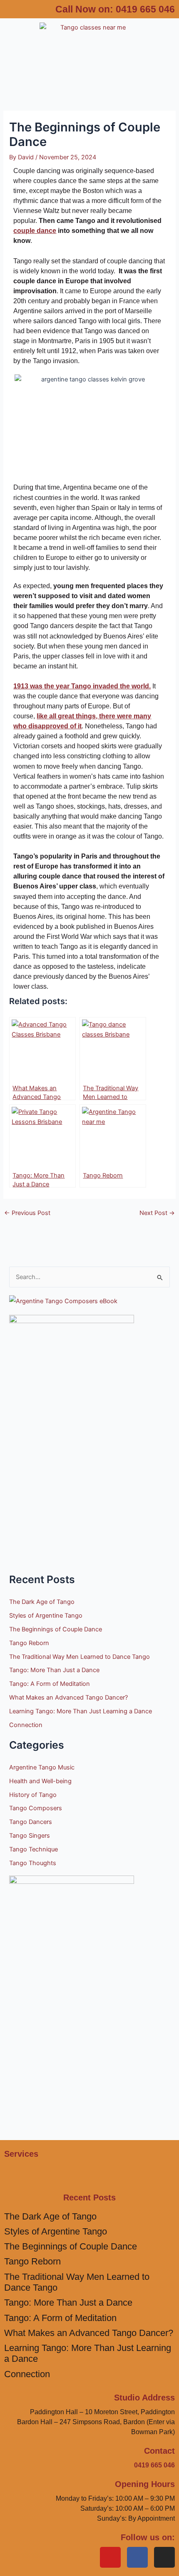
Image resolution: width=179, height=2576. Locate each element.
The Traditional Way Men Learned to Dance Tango (80, 1657)
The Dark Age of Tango (42, 1602)
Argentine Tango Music (42, 1767)
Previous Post (27, 1213)
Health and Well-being (40, 1781)
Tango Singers (30, 1836)
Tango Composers (36, 1808)
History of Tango (33, 1795)
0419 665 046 (145, 9)
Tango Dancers (31, 1822)
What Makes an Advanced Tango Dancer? (68, 1698)
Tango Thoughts (33, 1863)
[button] (89, 74)
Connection (26, 1725)
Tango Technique (34, 1849)
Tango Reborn (29, 1643)
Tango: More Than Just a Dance (54, 1670)
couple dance (35, 231)
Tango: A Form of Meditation (50, 1684)
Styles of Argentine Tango (46, 1616)
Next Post (157, 1213)
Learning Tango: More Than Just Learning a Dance (81, 1711)
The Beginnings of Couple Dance (56, 1629)
